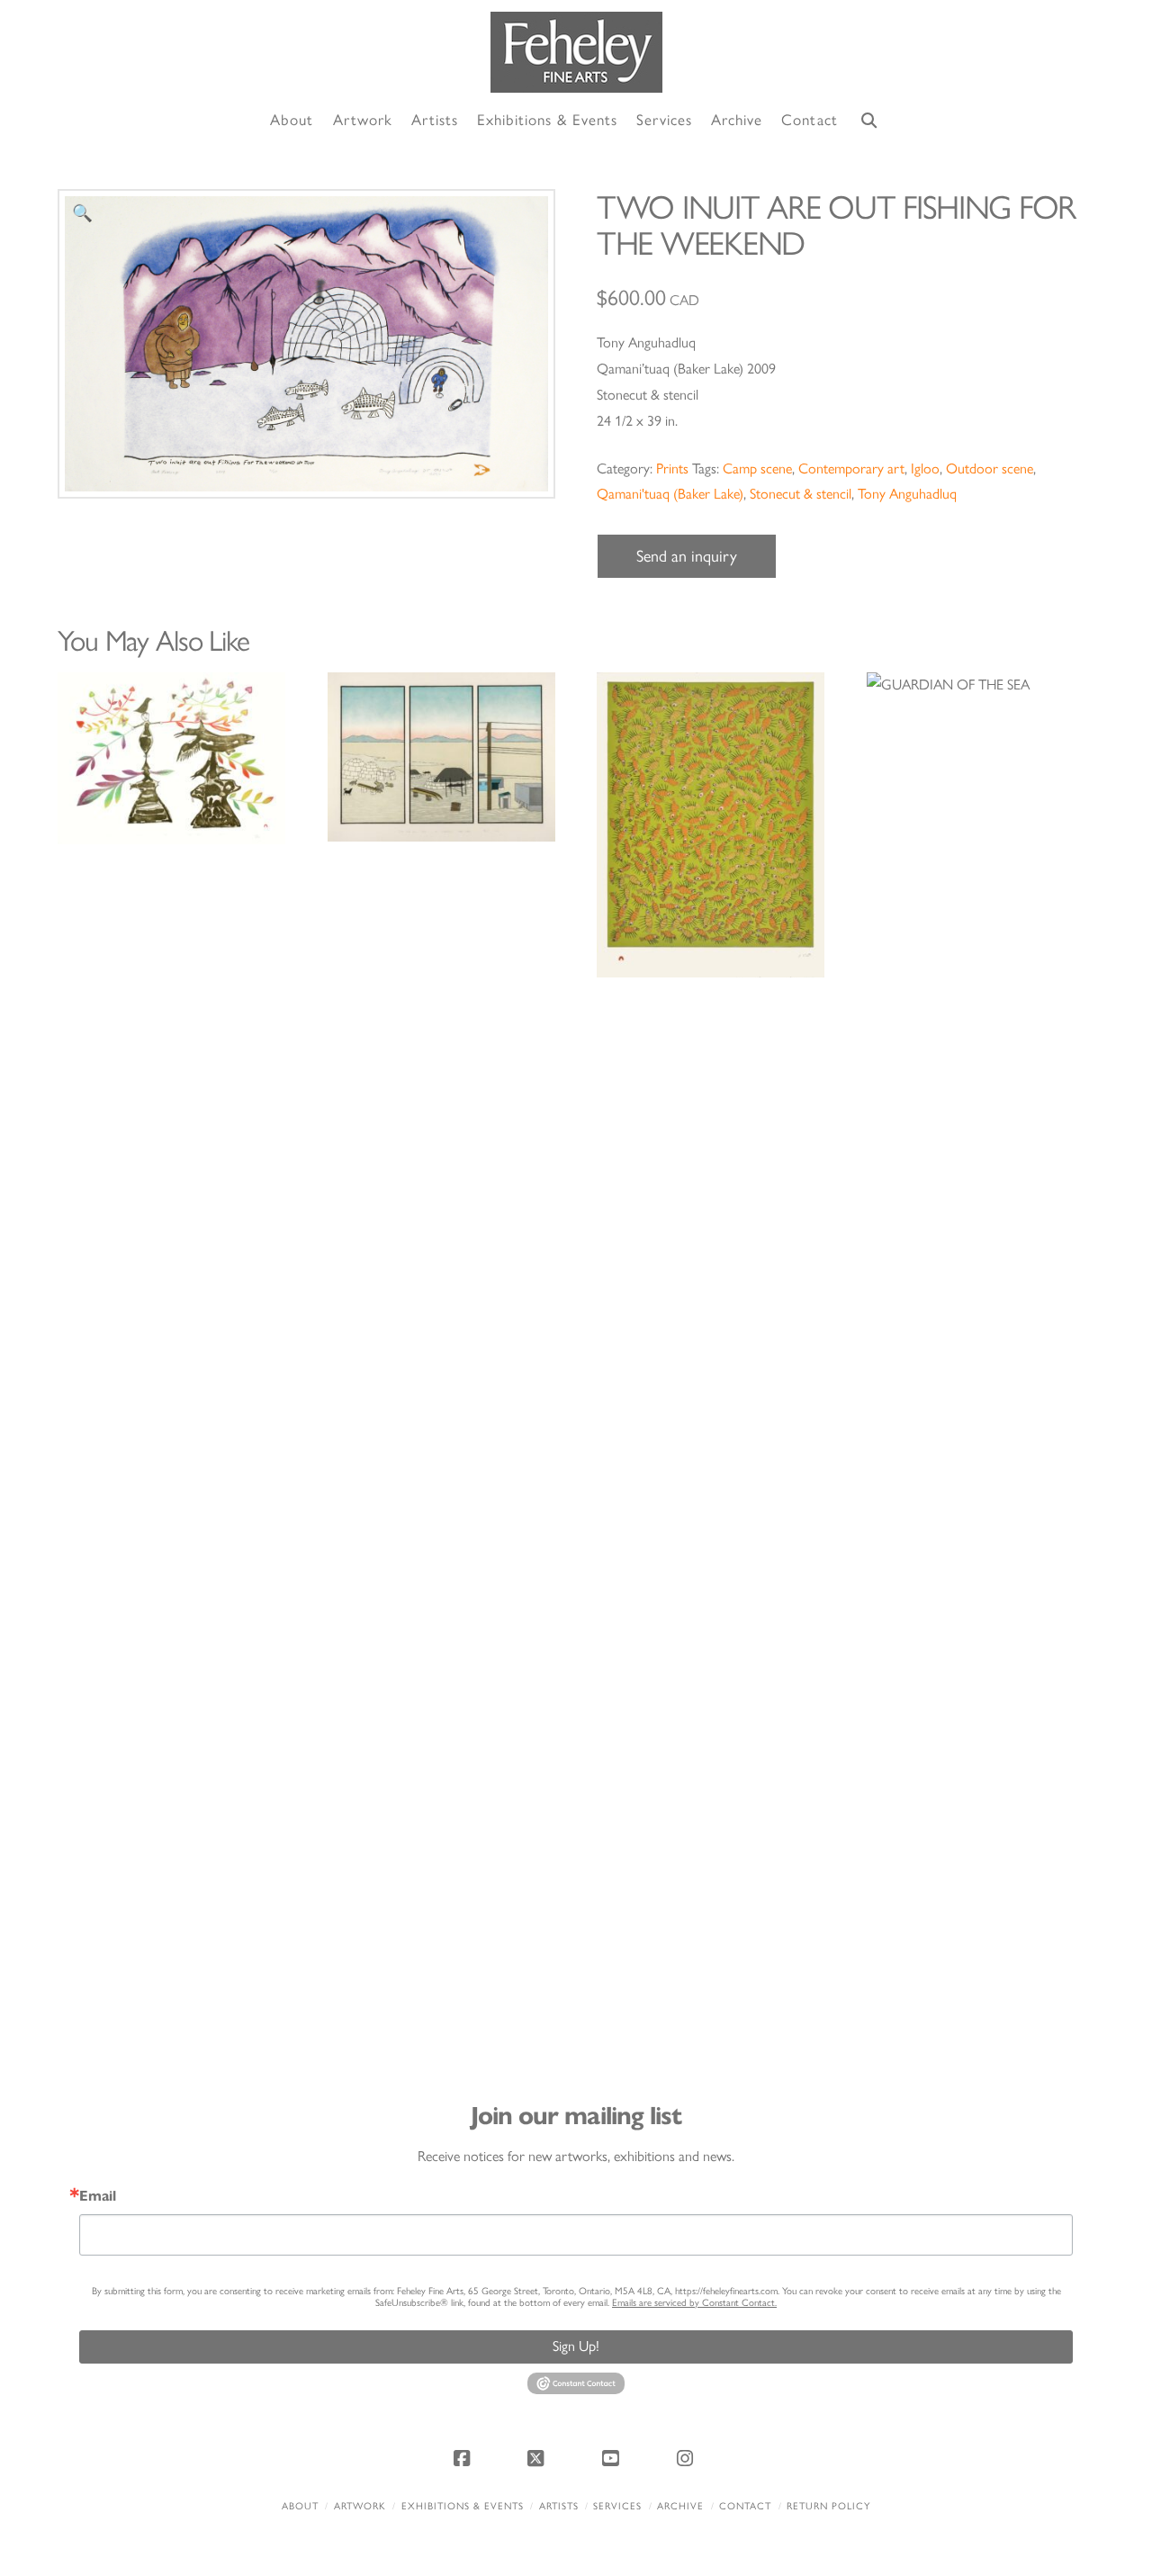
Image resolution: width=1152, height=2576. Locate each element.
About (300, 2506)
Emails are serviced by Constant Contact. (694, 2303)
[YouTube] (613, 2458)
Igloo (925, 468)
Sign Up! (576, 2346)
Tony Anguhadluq (907, 494)
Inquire (171, 758)
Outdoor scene (990, 468)
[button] (82, 214)
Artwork (360, 2506)
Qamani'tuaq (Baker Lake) (670, 494)
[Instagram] (688, 2458)
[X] (539, 2458)
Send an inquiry (687, 556)
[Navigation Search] (869, 121)
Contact (745, 2506)
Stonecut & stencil (801, 494)
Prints (672, 468)
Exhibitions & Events (463, 2506)
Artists (559, 2506)
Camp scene (757, 468)
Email (98, 2196)
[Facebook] (464, 2458)
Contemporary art (851, 468)
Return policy (828, 2506)
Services (617, 2506)
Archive (680, 2506)
